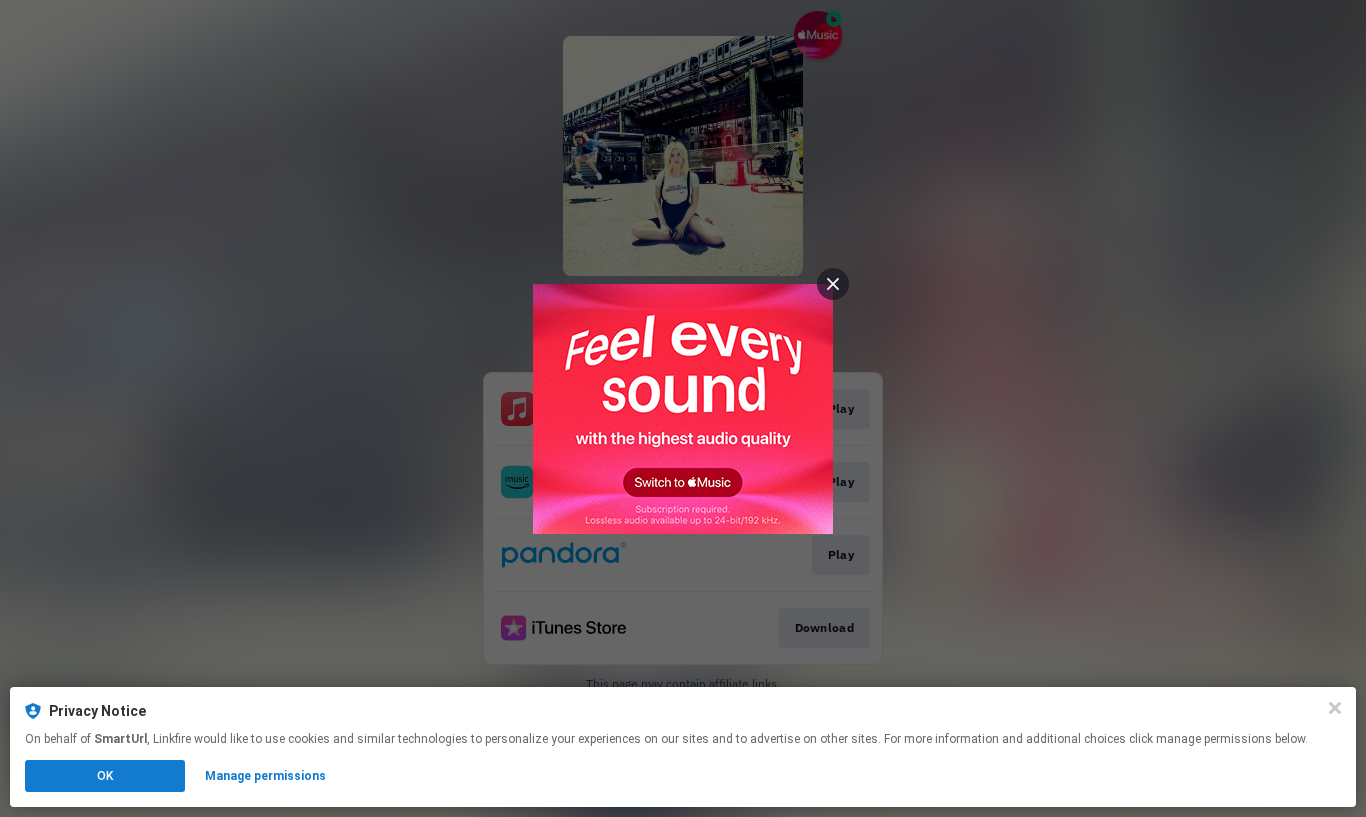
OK (105, 776)
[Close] (1335, 708)
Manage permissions (265, 776)
